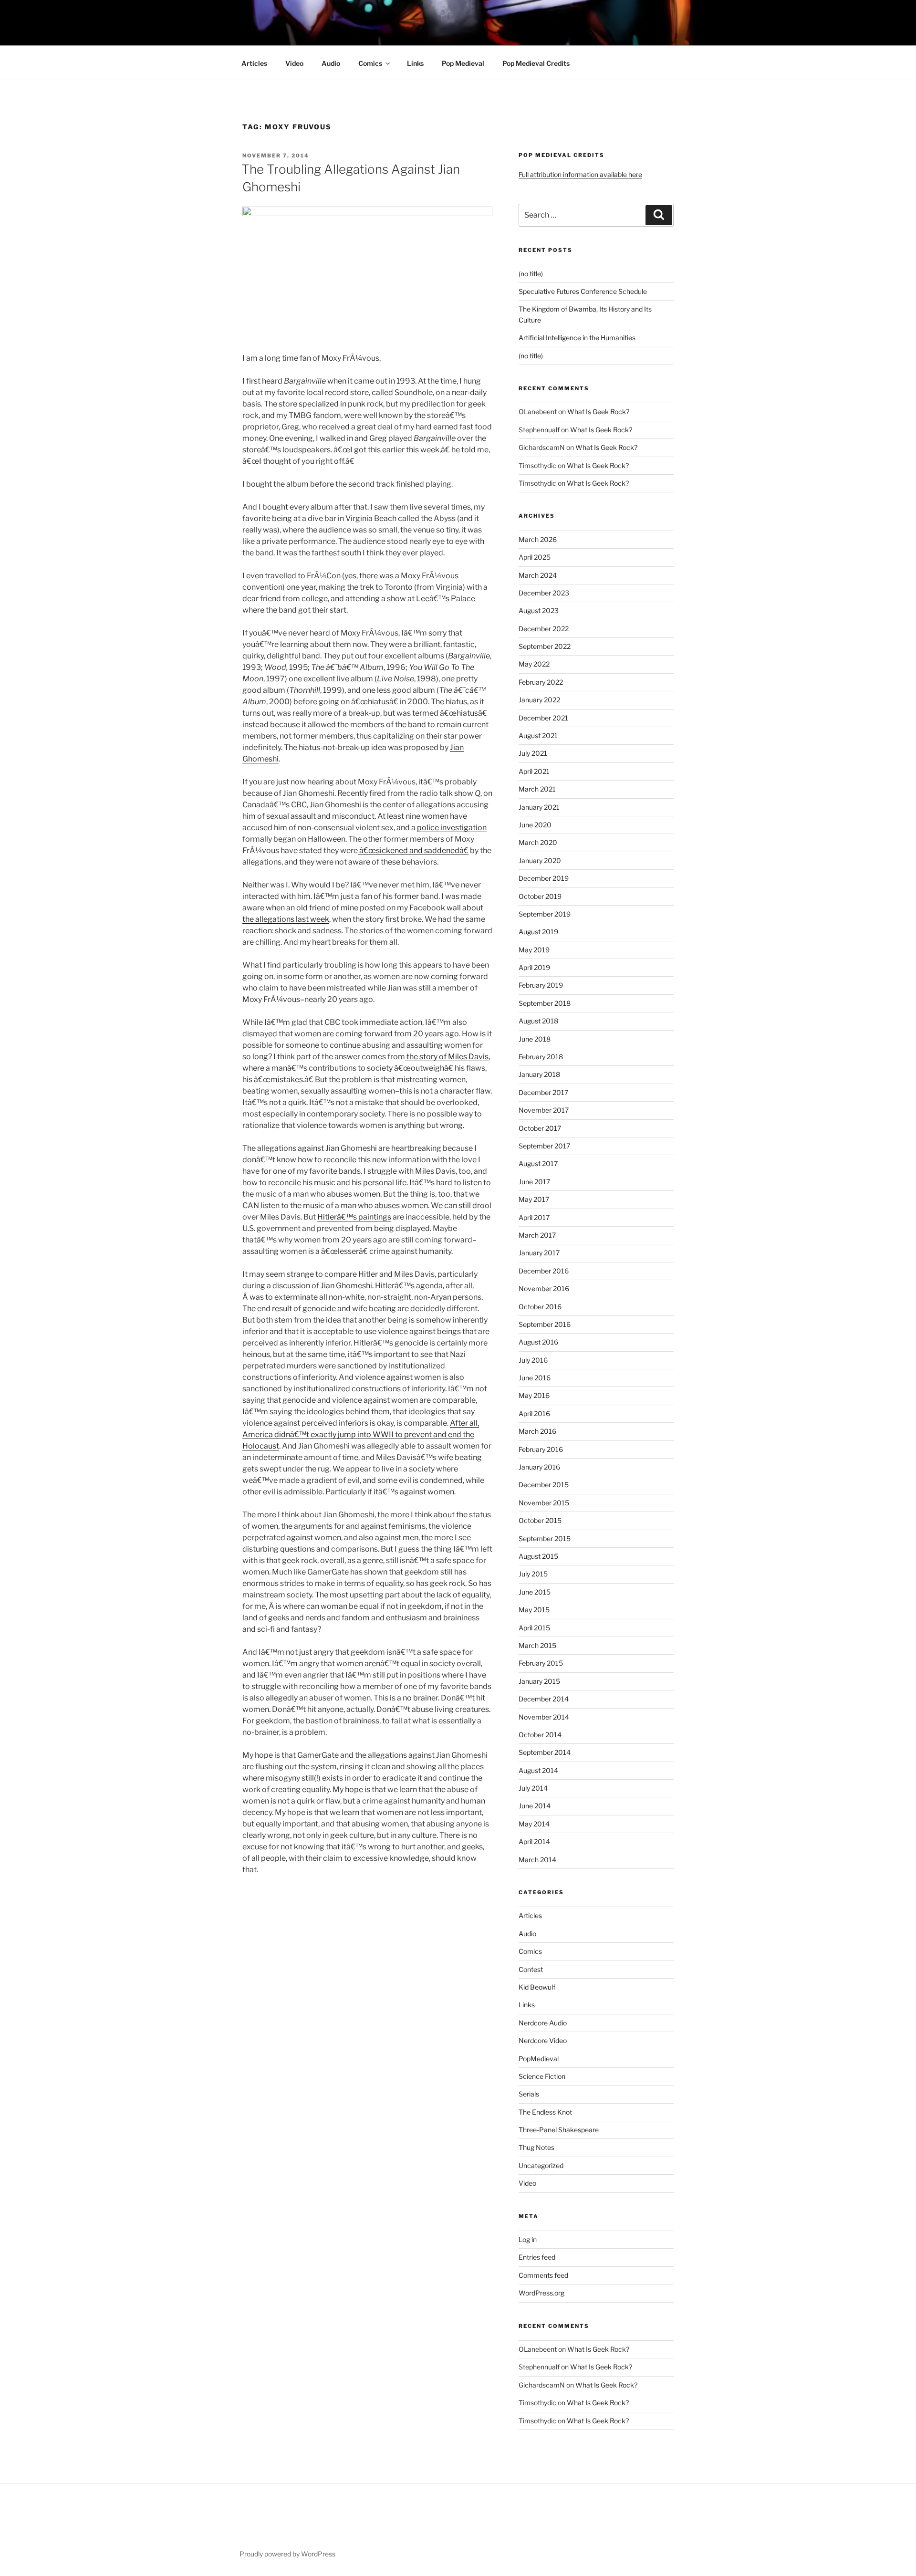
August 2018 (538, 1021)
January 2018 (539, 1074)
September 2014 (545, 1752)
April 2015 (534, 1628)
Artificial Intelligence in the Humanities (577, 338)
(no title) (531, 274)
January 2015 (539, 1681)
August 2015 (538, 1556)
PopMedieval (539, 2059)
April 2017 (534, 1217)
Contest (531, 1969)
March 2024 (538, 575)
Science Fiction (542, 2076)
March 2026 (538, 539)
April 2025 (535, 557)
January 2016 (539, 1467)
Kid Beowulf (537, 1987)
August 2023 (539, 610)
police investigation (452, 828)
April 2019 (534, 967)
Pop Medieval (463, 63)
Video (294, 63)
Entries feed (537, 2257)
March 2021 (537, 789)
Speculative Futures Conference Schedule (583, 291)
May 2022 (534, 664)
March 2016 (537, 1431)
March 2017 (537, 1235)
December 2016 (544, 1271)
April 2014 (534, 1841)
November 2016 (544, 1288)
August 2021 (538, 735)
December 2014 (544, 1699)
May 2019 (534, 950)
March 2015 (537, 1645)
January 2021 (539, 807)
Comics (370, 63)
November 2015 (544, 1503)
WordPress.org (541, 2293)
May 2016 (534, 1395)
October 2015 (540, 1520)
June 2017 (534, 1182)
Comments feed (543, 2275)
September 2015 (545, 1538)
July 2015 (533, 1574)
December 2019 (544, 878)
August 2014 (538, 1770)
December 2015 (544, 1485)
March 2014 (537, 1860)
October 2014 (540, 1735)
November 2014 (544, 1717)
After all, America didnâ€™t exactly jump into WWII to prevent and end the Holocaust (361, 1434)
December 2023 (544, 593)
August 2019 (538, 932)
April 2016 (534, 1413)
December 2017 (543, 1092)
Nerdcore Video (543, 2040)
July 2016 (533, 1360)
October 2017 (540, 1128)
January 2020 (540, 860)
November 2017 (544, 1110)
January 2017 (539, 1253)
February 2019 (541, 985)
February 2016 (541, 1449)
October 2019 (540, 896)
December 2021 (543, 718)
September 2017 (544, 1146)
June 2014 (535, 1806)
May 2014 (534, 1824)
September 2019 (545, 914)
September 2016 (545, 1324)
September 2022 (545, 646)
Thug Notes (536, 2147)
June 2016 (535, 1378)
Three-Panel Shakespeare (559, 2130)
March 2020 (538, 842)
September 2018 (545, 1003)
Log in (528, 2239)
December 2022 (544, 629)
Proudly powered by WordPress (287, 2554)
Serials (529, 2094)
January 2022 (539, 700)
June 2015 (535, 1592)
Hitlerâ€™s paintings (354, 1217)
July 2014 (533, 1788)
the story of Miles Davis (447, 1057)
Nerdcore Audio (543, 2023)
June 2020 (535, 825)
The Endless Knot (545, 2112)
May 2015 (534, 1610)
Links (415, 63)
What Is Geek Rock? (598, 412)
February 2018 (541, 1057)
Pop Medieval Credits (536, 63)
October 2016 (540, 1307)
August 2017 (538, 1163)
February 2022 (541, 682)
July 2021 (533, 753)
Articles (254, 63)
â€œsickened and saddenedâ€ (413, 850)
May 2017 (534, 1199)
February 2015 (541, 1663)
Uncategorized (541, 2165)
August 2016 (538, 1342)
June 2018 (535, 1039)
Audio (331, 63)
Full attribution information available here (580, 174)
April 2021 (534, 771)
